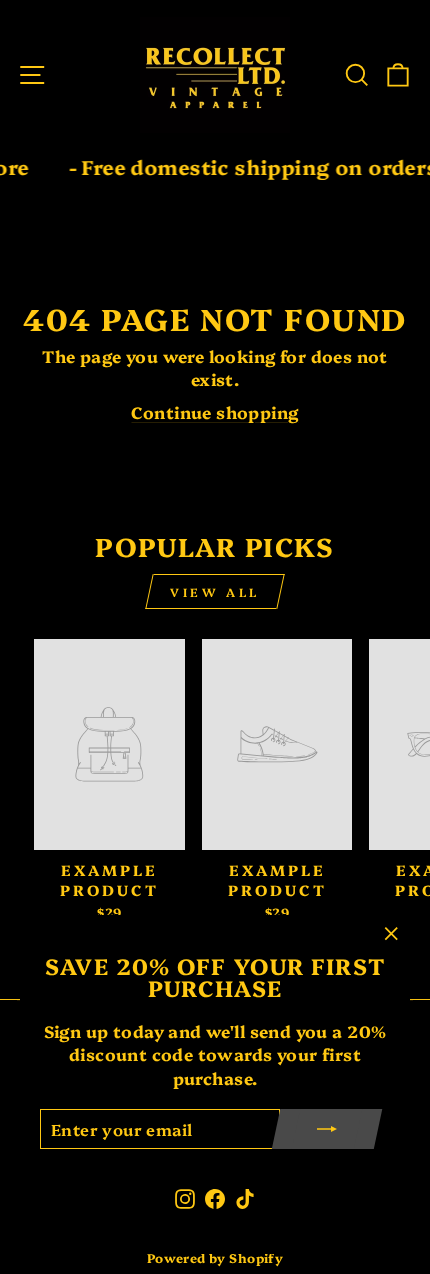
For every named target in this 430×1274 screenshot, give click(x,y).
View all (215, 591)
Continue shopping (214, 411)
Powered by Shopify (215, 1257)
